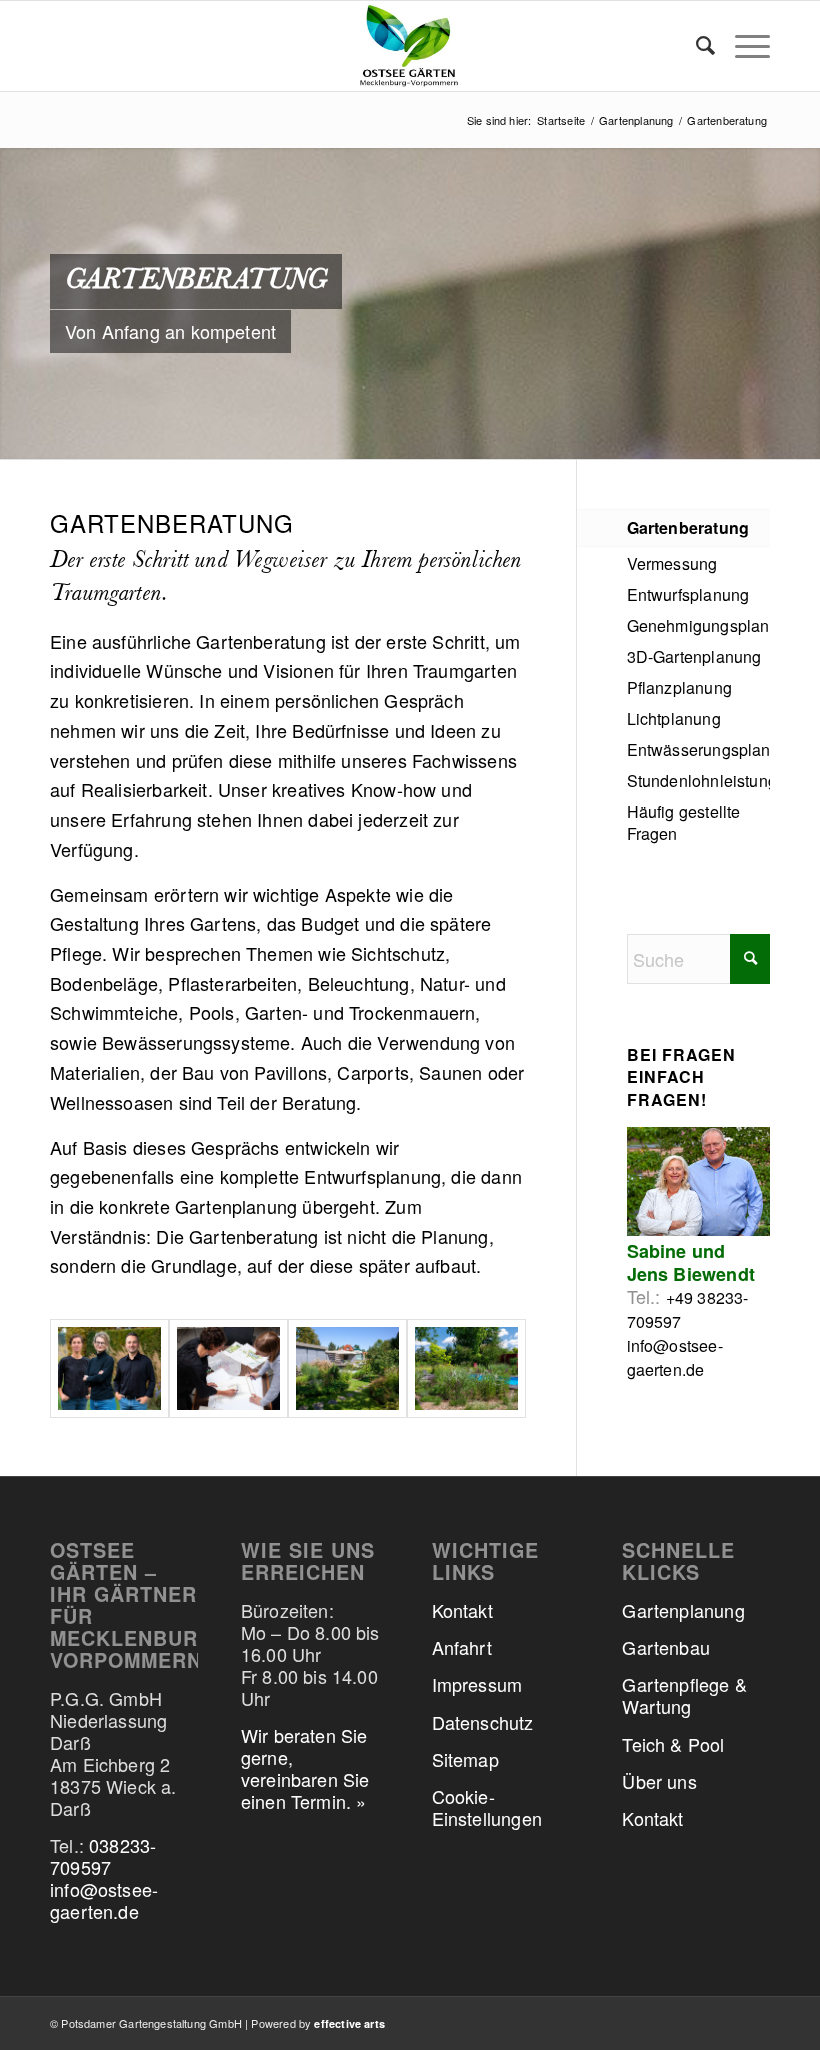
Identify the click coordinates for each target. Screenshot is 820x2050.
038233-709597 (103, 1856)
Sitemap (465, 1759)
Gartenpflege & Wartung (684, 1695)
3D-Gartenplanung (694, 656)
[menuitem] (695, 46)
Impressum (477, 1684)
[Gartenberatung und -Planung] (228, 1368)
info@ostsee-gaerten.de (675, 1357)
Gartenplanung (683, 1610)
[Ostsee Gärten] (410, 46)
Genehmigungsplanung (698, 625)
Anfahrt (462, 1647)
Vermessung (672, 563)
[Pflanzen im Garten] (347, 1368)
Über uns (659, 1781)
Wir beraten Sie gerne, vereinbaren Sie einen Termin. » (305, 1768)
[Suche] (695, 46)
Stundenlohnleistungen (698, 780)
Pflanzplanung (679, 687)
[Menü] (742, 46)
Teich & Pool (673, 1744)
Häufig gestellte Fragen (684, 822)
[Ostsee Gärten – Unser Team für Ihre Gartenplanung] (109, 1368)
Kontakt (462, 1610)
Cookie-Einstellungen (487, 1807)
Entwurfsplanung (688, 594)
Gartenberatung (688, 527)
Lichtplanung (674, 718)
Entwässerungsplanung (698, 749)
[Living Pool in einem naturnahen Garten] (466, 1368)
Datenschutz (483, 1722)
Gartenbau (666, 1647)
